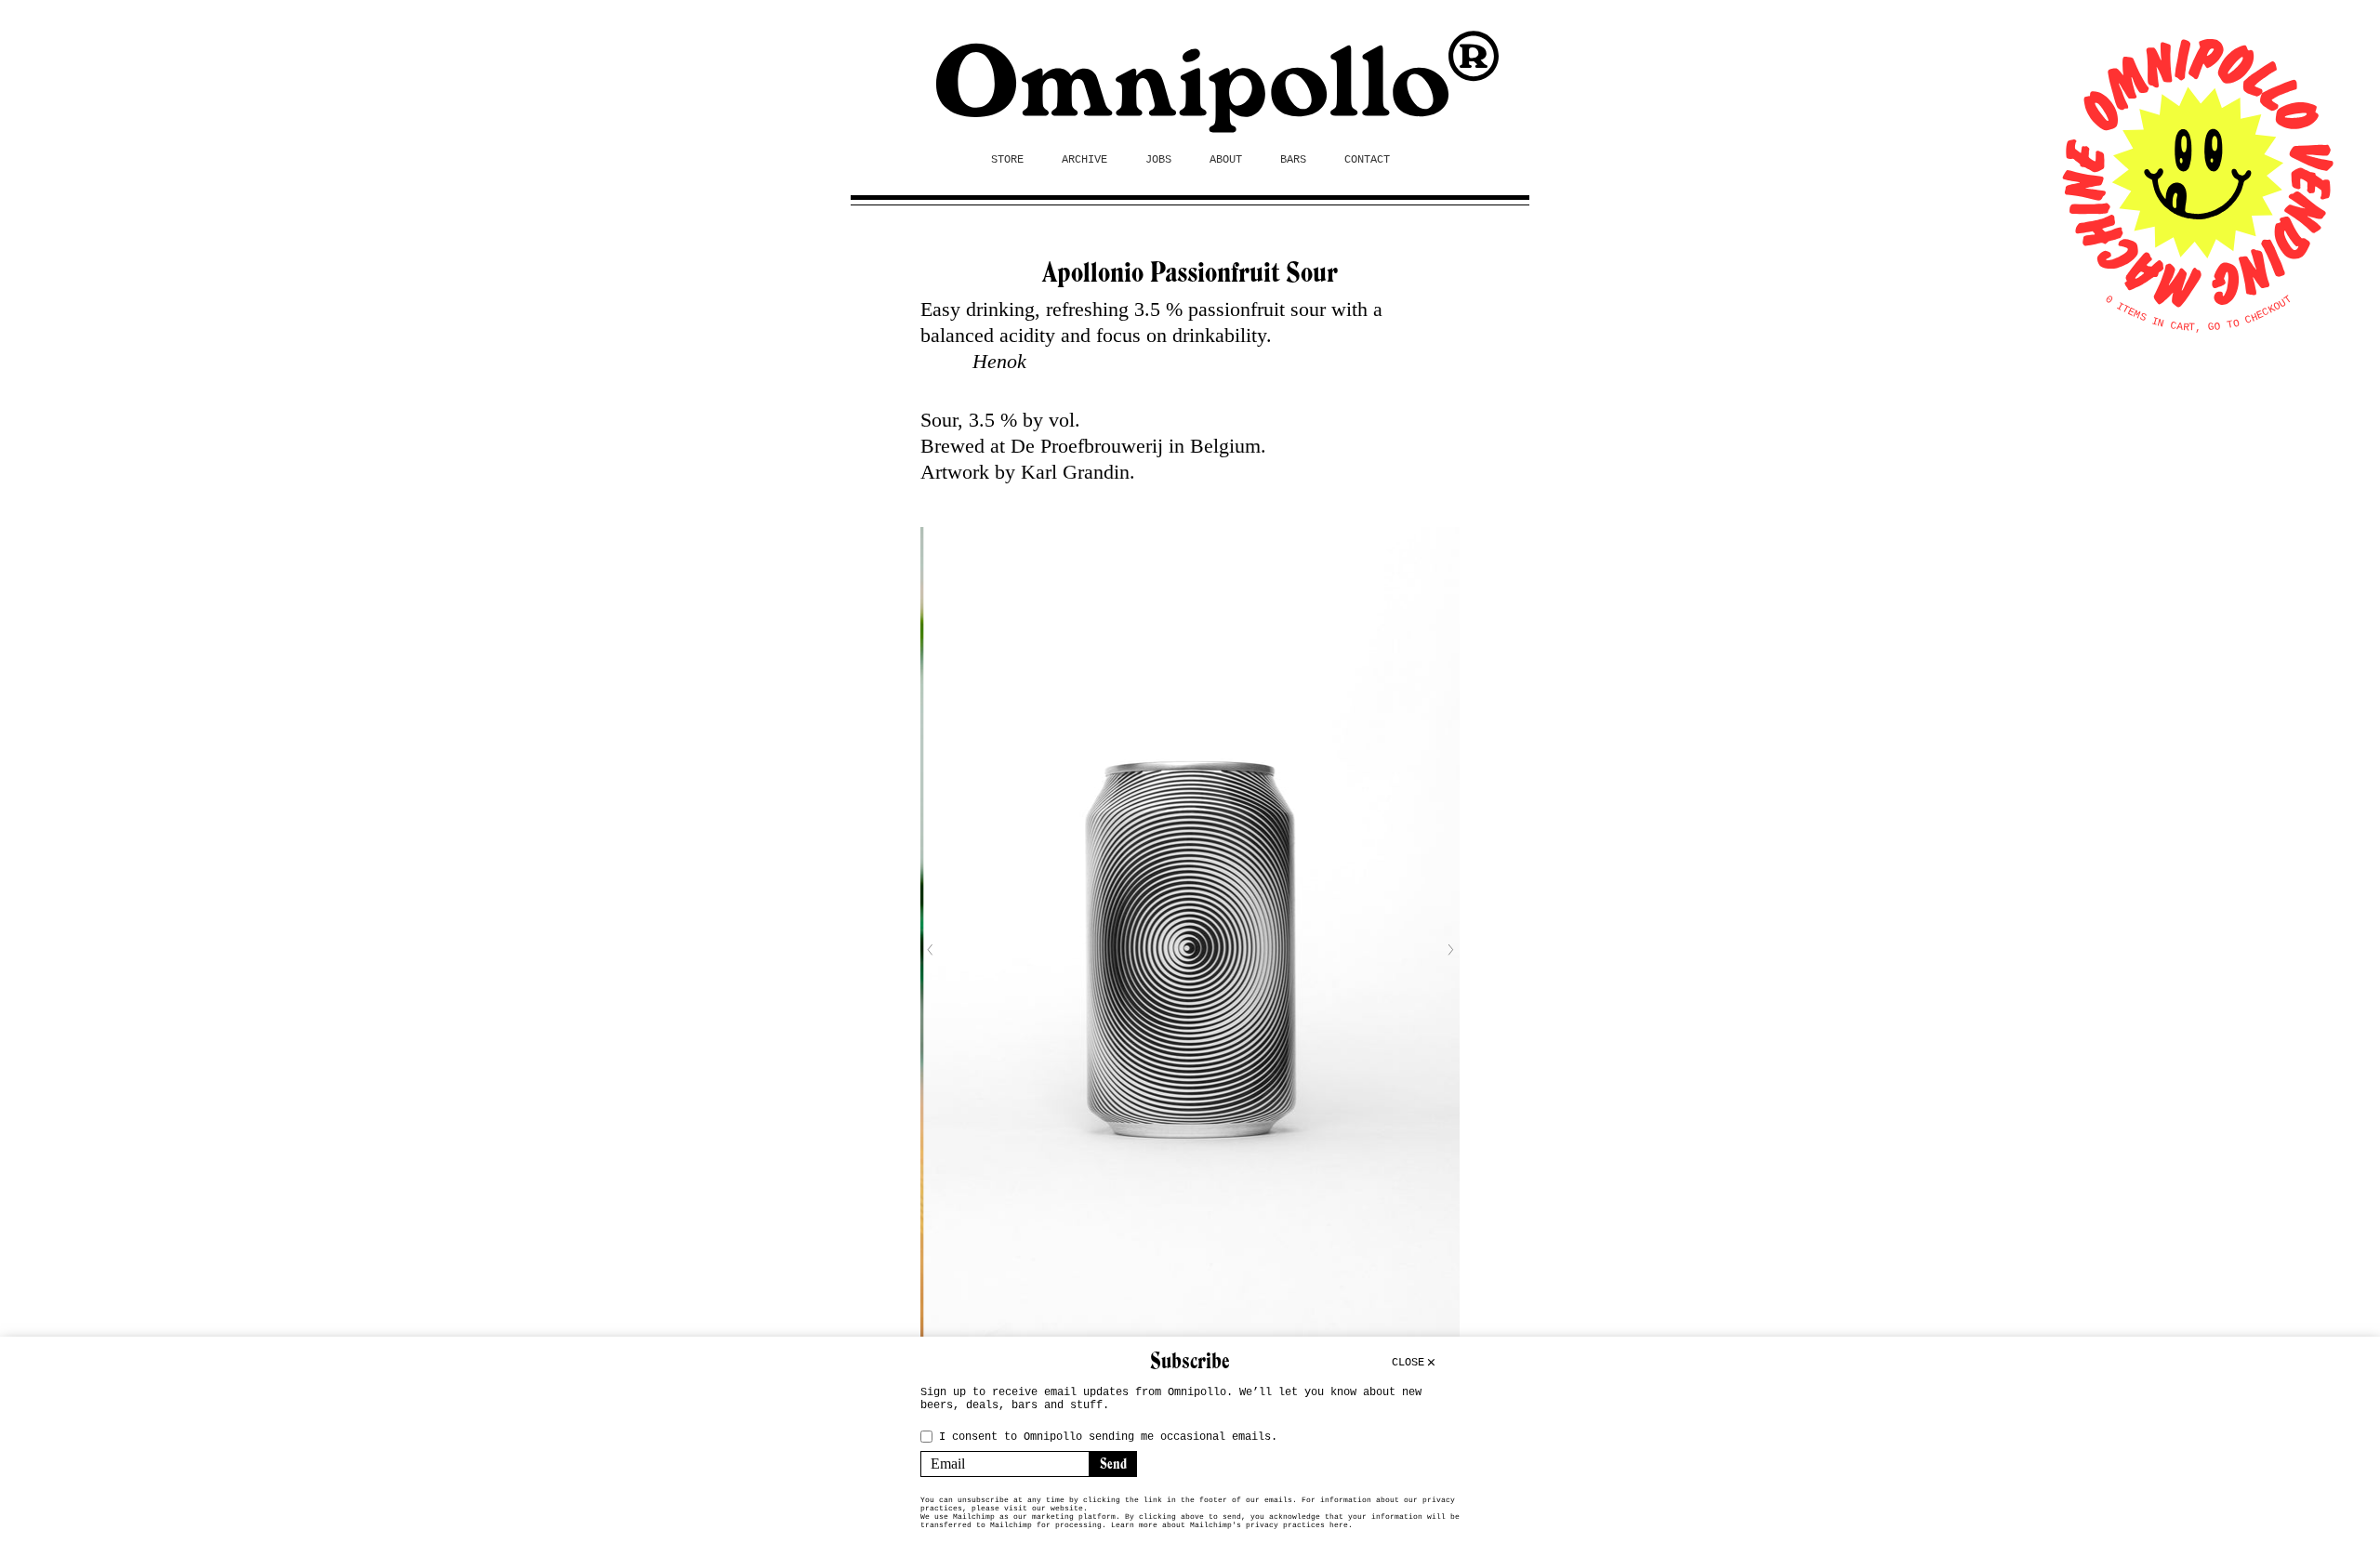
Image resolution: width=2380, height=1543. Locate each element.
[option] (1190, 950)
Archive (1084, 160)
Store (1007, 160)
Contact (1367, 160)
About (1226, 160)
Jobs (1158, 160)
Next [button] (1450, 950)
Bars (1293, 160)
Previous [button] (930, 950)
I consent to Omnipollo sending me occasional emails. (1108, 1437)
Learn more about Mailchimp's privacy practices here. (1232, 1525)
